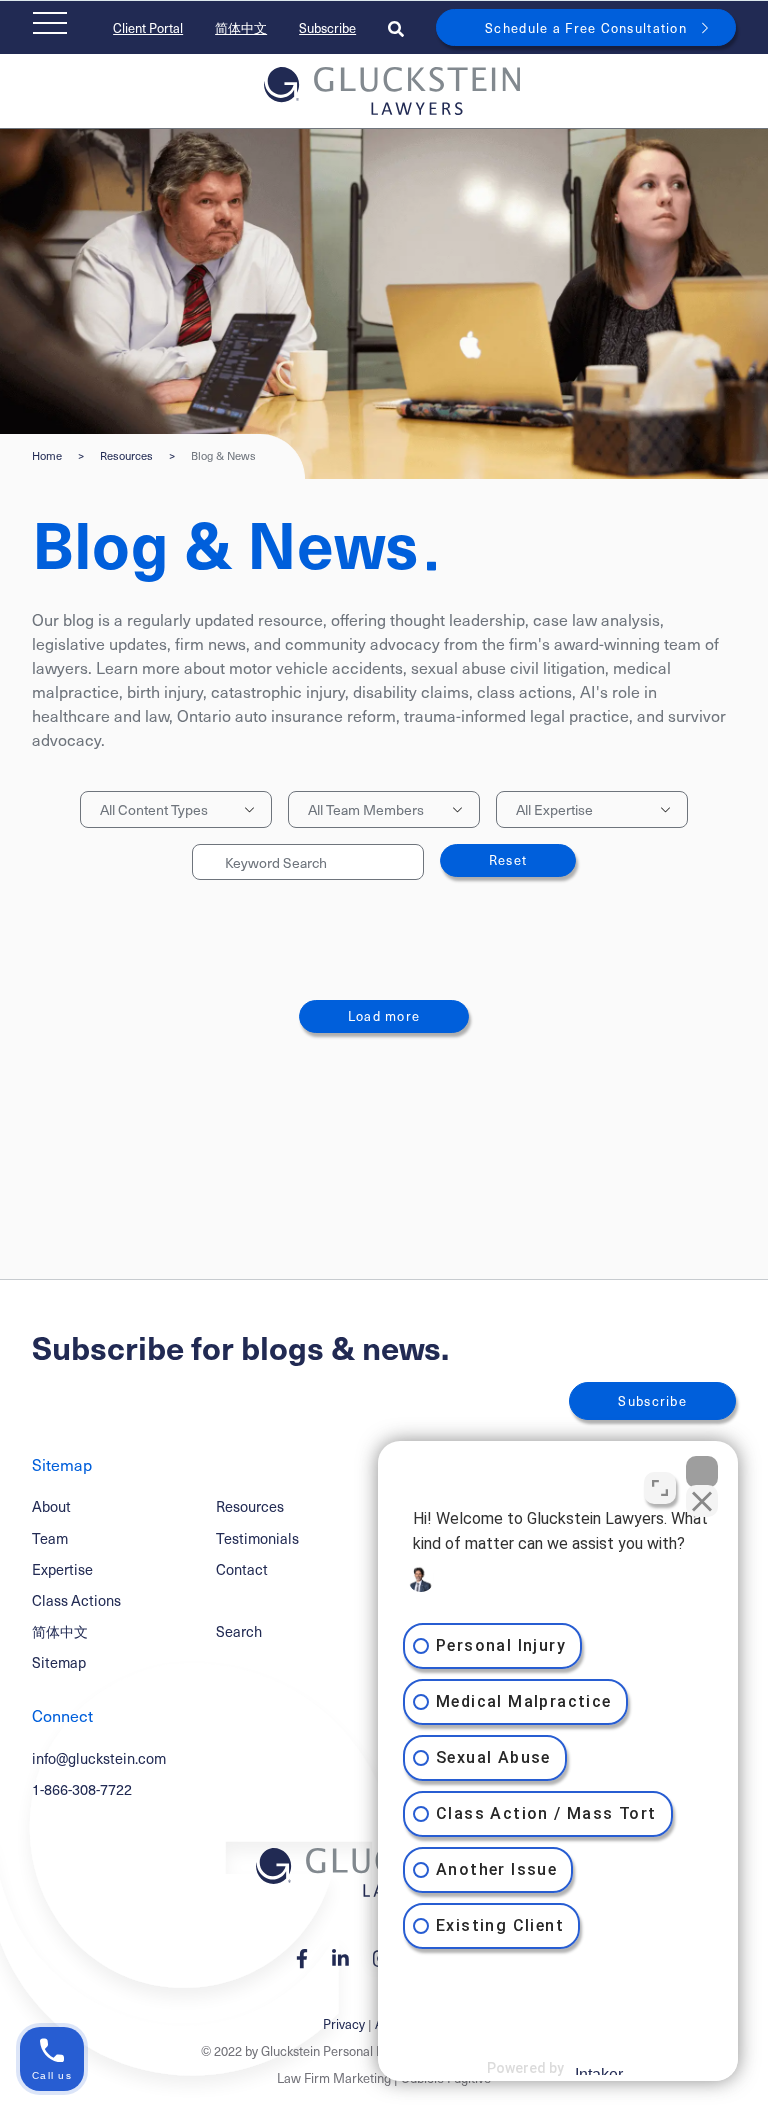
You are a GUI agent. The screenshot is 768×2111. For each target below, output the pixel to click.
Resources (126, 456)
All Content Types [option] (154, 809)
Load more (384, 1015)
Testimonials (257, 1538)
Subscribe (327, 27)
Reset (508, 859)
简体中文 (241, 27)
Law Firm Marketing (334, 2077)
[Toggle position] (660, 1488)
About (51, 1506)
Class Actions (76, 1600)
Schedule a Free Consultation (586, 27)
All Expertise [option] (554, 809)
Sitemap (59, 1662)
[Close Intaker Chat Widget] (702, 1472)
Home (47, 456)
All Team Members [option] (366, 809)
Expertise (62, 1569)
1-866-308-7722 (82, 1789)
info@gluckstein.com (99, 1758)
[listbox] (176, 809)
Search (239, 1631)
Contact (242, 1569)
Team (50, 1538)
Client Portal (148, 27)
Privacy (344, 2023)
